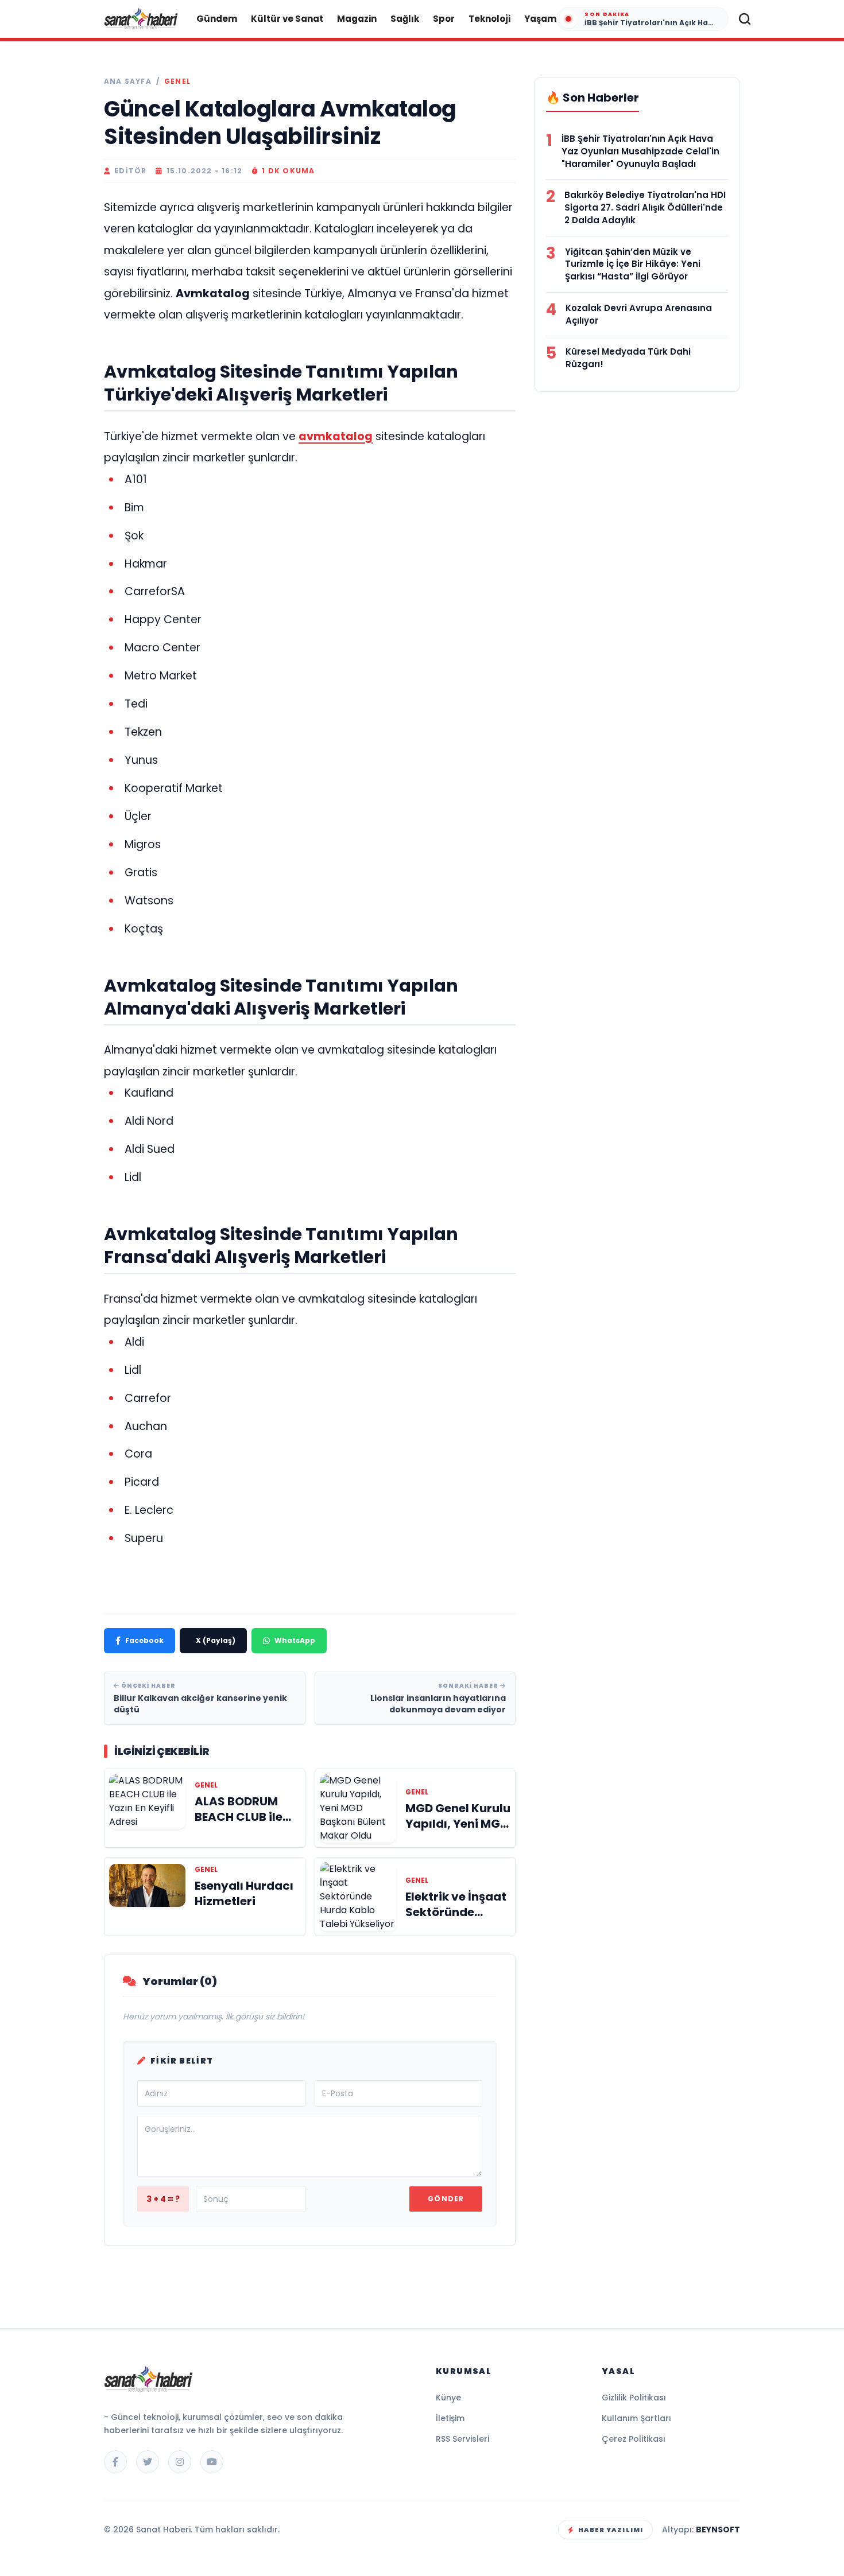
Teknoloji (489, 19)
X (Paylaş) (216, 1640)
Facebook (144, 1640)
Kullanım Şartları (636, 2418)
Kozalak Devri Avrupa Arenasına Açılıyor (639, 314)
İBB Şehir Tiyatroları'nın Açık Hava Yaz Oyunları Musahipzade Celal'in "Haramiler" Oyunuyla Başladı (640, 151)
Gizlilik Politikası (634, 2398)
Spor (444, 19)
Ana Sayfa (128, 81)
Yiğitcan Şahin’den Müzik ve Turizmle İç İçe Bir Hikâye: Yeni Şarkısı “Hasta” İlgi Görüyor (633, 264)
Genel (177, 81)
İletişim (450, 2418)
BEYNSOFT (718, 2530)
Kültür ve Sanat (287, 19)
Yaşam (540, 19)
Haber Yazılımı (611, 2530)
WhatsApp (295, 1640)
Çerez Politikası (634, 2439)
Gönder (446, 2199)
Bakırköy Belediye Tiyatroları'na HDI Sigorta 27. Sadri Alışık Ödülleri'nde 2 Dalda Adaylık (645, 207)
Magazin (357, 19)
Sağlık (405, 19)
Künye (448, 2398)
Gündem (217, 19)
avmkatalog (336, 436)
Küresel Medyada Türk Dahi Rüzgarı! (628, 358)
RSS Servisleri (462, 2439)
